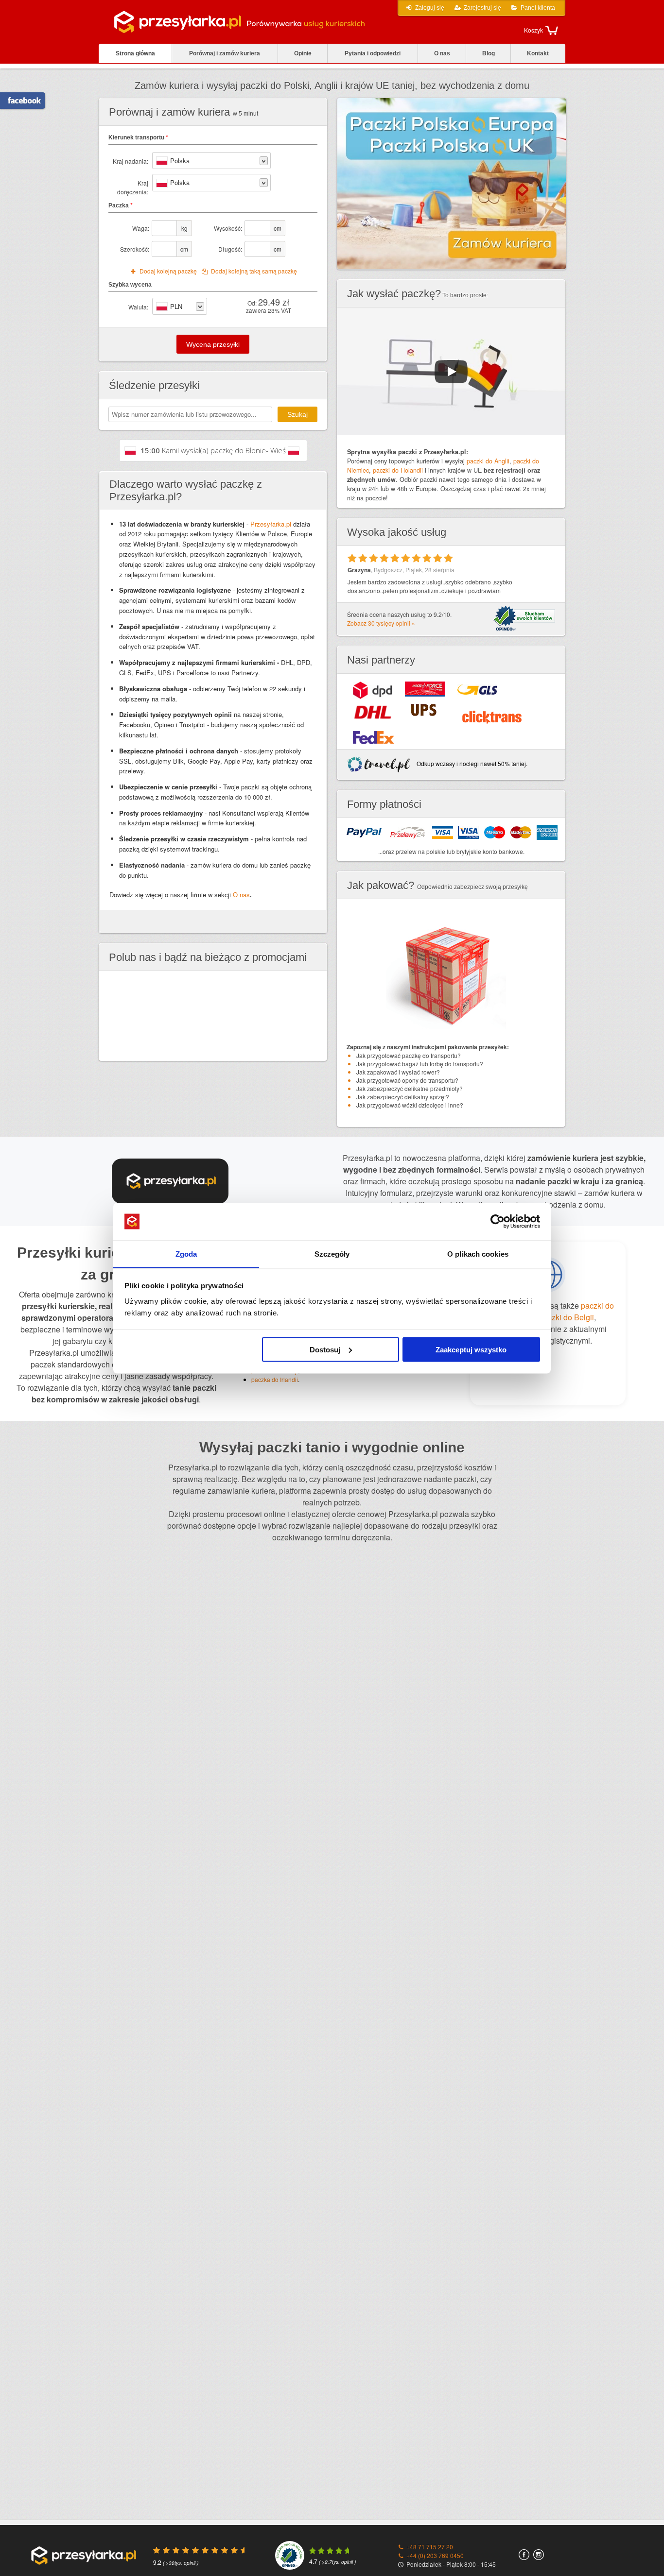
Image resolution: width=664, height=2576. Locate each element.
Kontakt (538, 53)
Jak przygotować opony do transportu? (407, 1080)
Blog (489, 53)
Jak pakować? (381, 885)
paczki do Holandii (398, 470)
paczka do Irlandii (275, 1379)
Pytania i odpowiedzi (373, 53)
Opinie (303, 53)
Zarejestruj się (482, 8)
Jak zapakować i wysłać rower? (398, 1072)
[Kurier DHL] (373, 712)
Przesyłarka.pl (271, 524)
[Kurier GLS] (477, 689)
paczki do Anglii (488, 461)
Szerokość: (135, 249)
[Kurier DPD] (373, 690)
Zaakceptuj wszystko (471, 1349)
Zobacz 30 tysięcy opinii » (381, 623)
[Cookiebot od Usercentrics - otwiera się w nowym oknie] (498, 1222)
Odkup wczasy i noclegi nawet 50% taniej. (471, 763)
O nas (442, 53)
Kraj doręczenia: (133, 187)
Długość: (230, 249)
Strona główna (135, 53)
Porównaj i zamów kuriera (225, 53)
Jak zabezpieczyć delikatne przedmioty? (410, 1088)
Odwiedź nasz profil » (19, 101)
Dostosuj (325, 1349)
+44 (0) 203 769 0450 (435, 2555)
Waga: (141, 228)
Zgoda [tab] (186, 1254)
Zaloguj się (430, 8)
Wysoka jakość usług (397, 532)
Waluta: (138, 307)
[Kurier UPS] (424, 710)
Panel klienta (538, 8)
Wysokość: (228, 228)
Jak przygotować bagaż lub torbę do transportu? (420, 1064)
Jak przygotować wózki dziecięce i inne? (410, 1105)
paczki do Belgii (567, 1317)
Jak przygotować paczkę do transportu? (409, 1055)
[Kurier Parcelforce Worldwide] (425, 689)
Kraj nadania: (131, 161)
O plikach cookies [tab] (478, 1254)
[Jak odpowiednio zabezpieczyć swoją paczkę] (451, 1035)
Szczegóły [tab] (332, 1254)
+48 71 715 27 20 (430, 2547)
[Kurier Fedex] (374, 737)
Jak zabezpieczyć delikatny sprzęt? (403, 1097)
